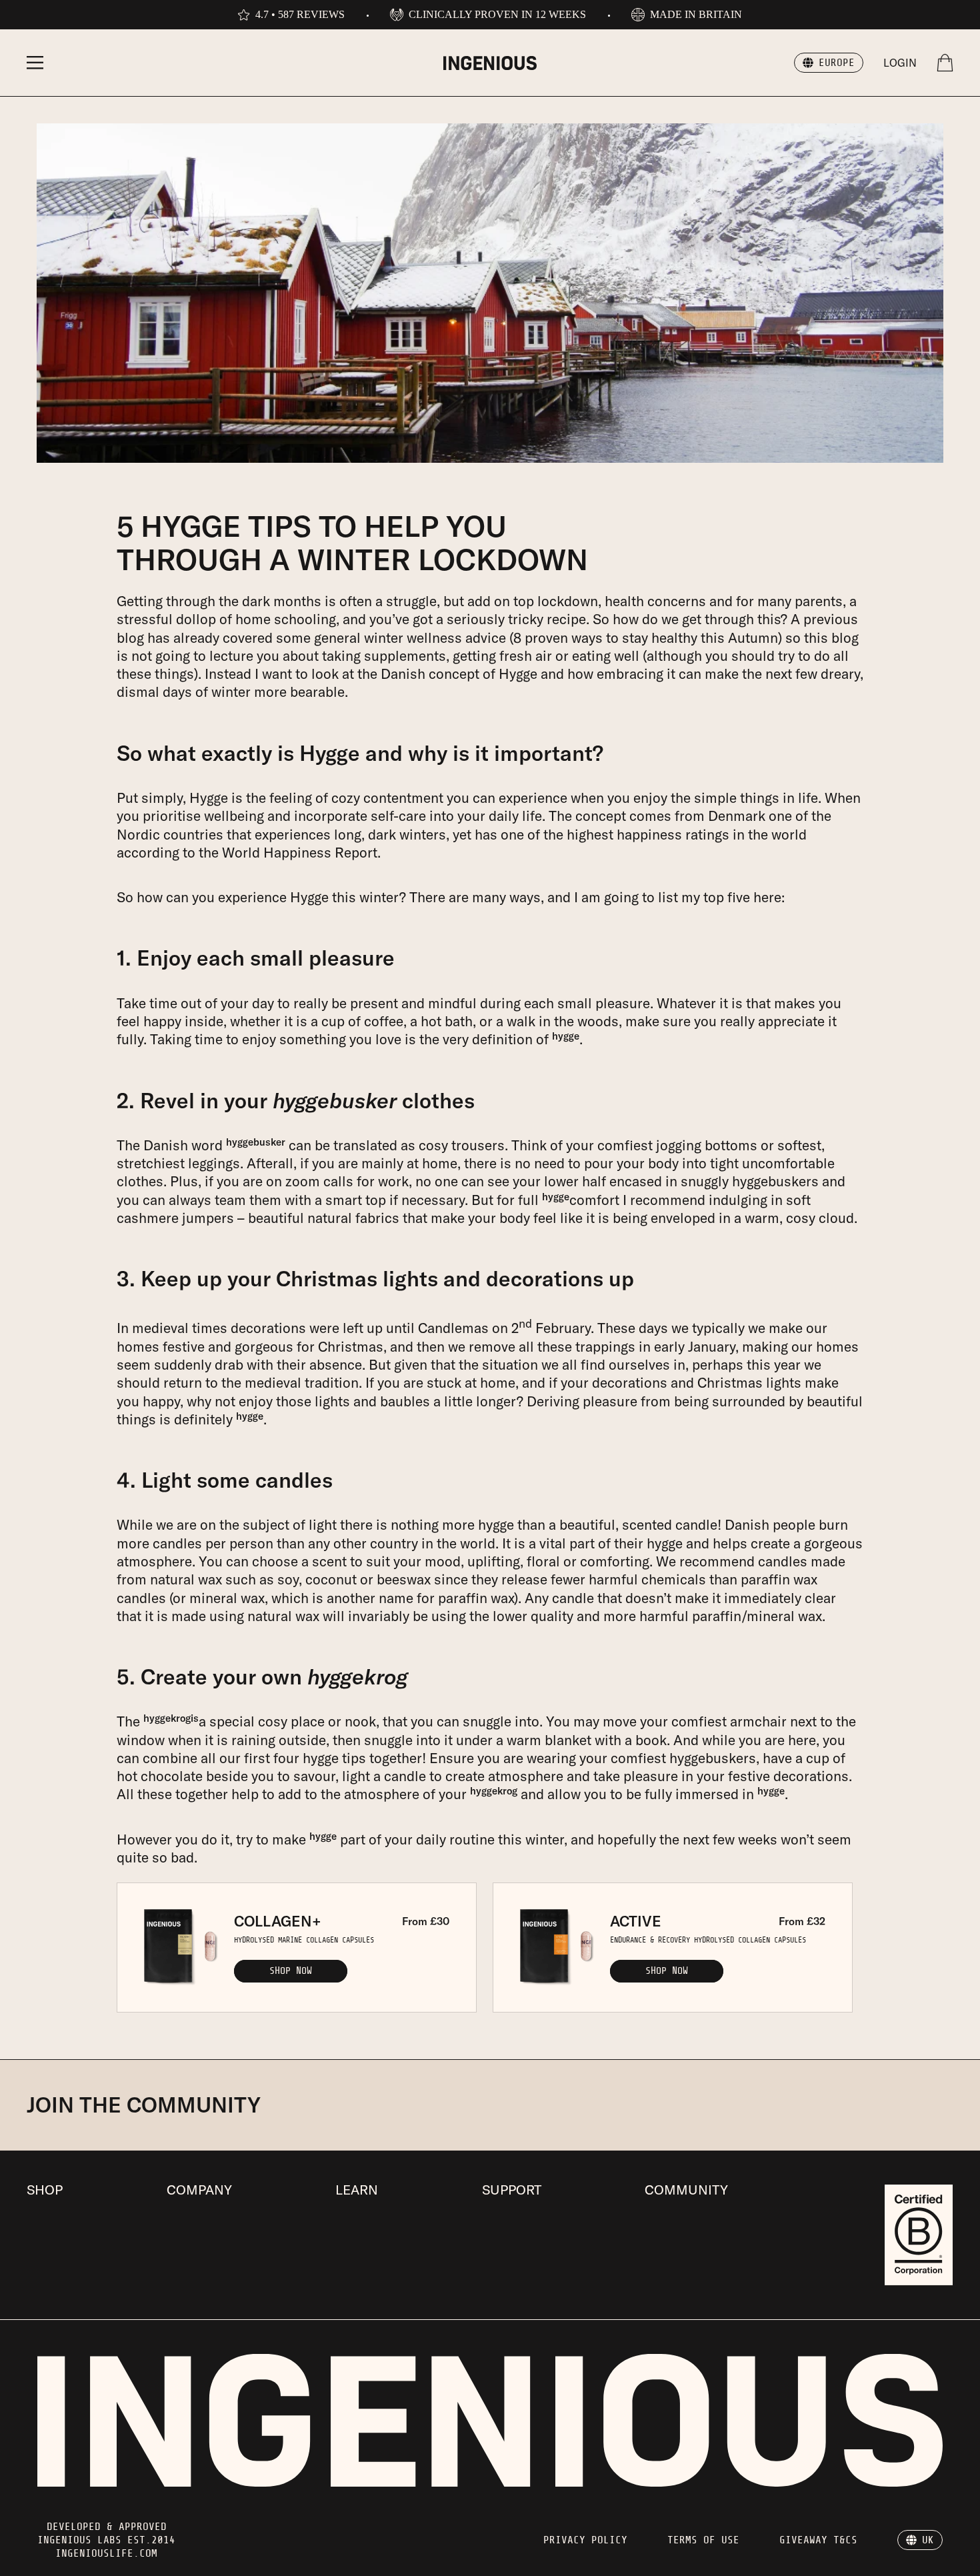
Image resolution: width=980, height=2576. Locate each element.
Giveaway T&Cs (818, 2540)
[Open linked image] (919, 2235)
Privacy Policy (585, 2540)
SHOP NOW (291, 1971)
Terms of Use (703, 2540)
